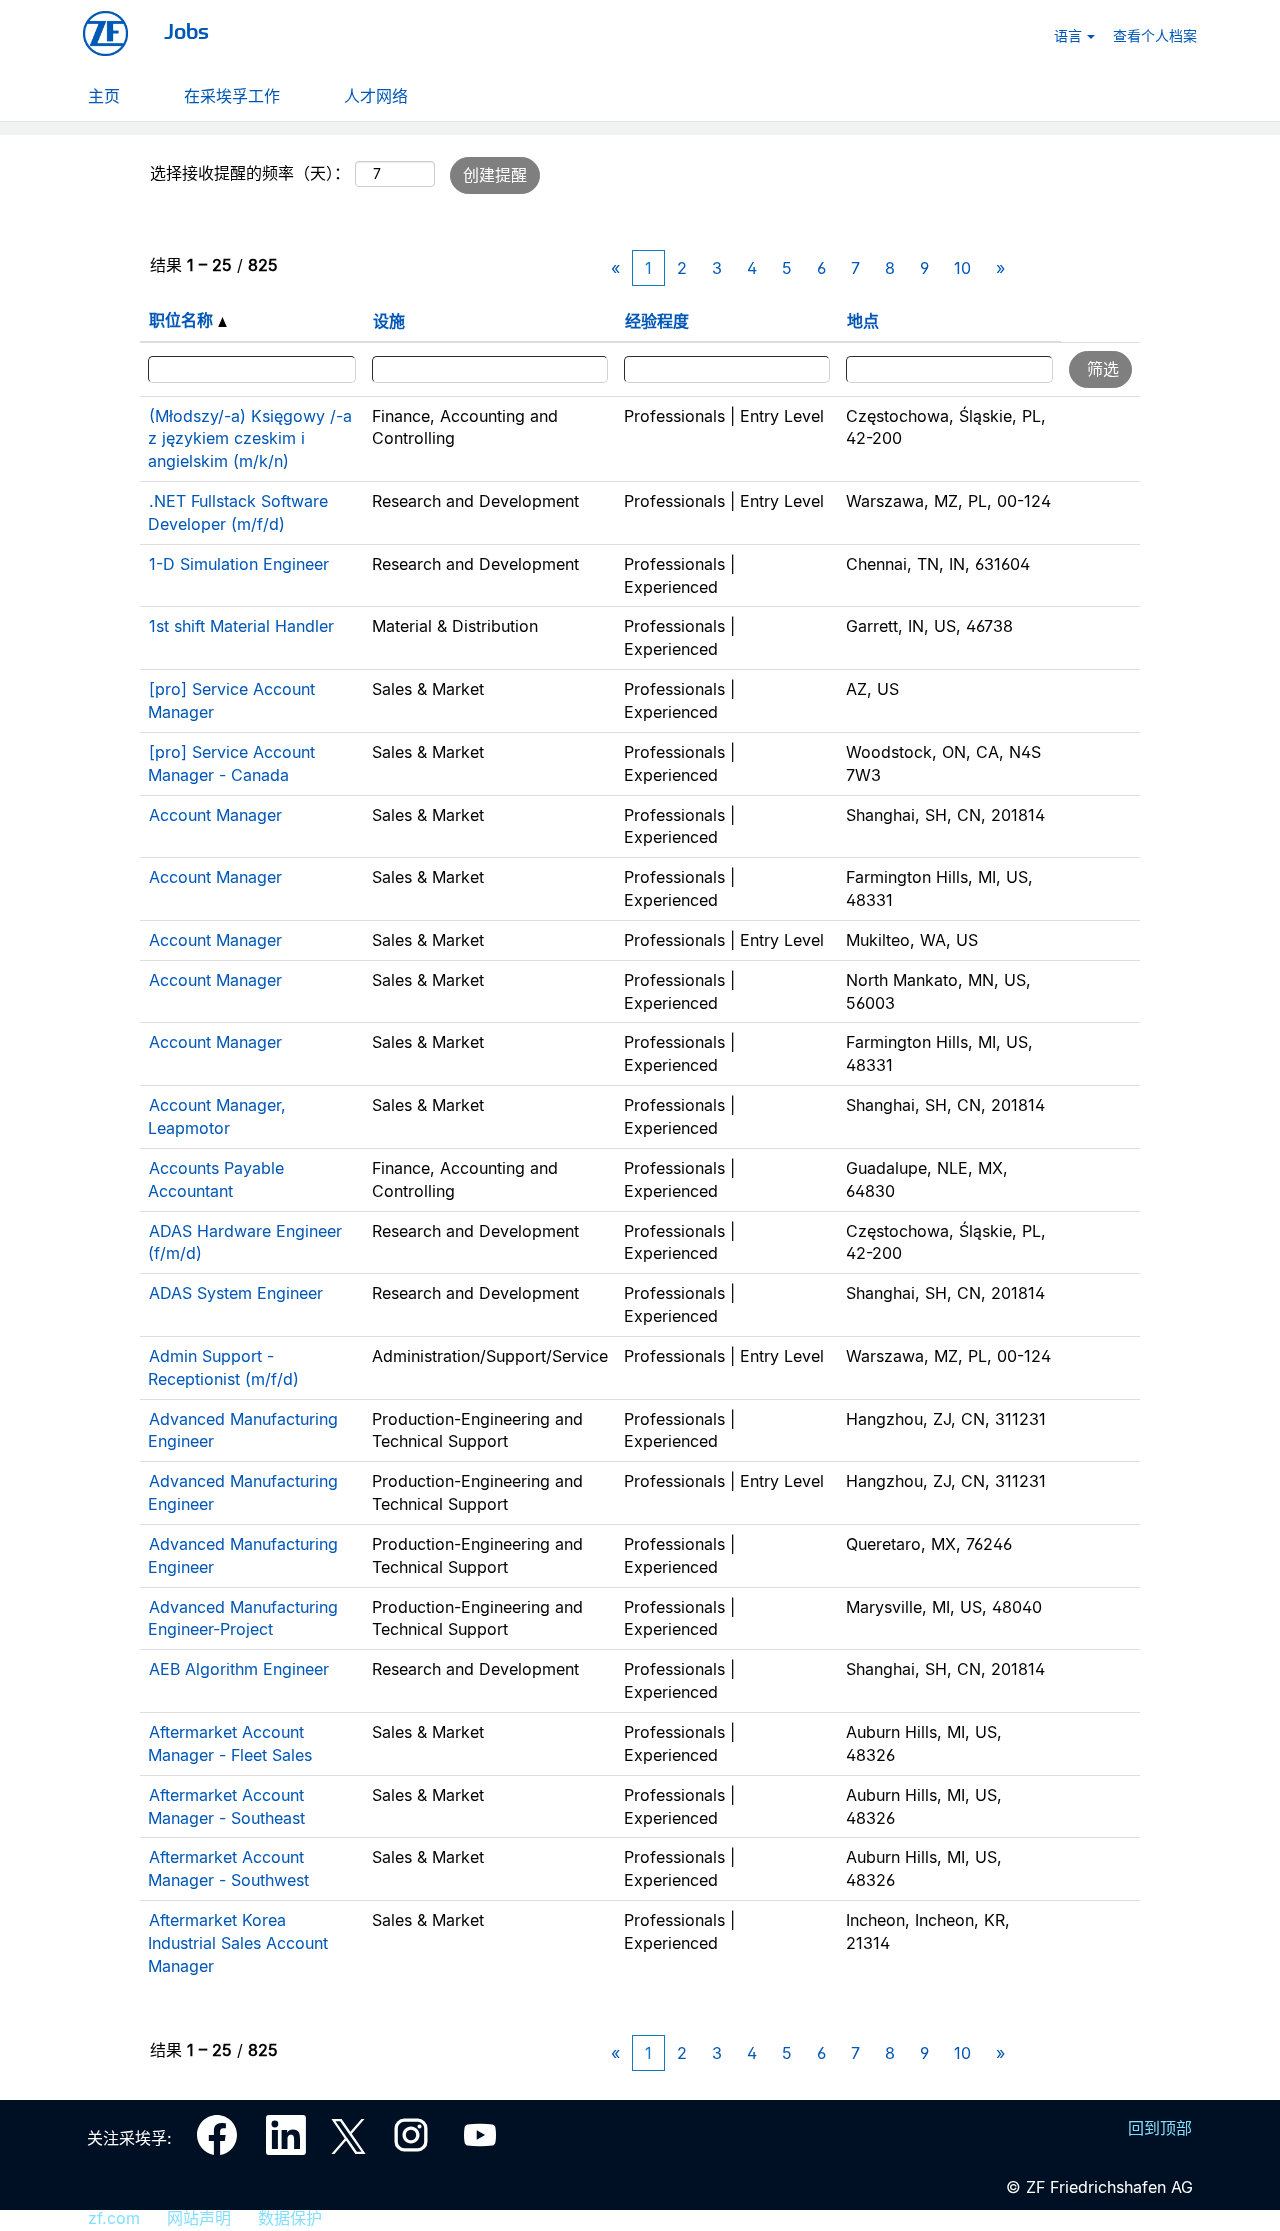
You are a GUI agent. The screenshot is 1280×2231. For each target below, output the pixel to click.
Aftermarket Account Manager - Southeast (226, 1806)
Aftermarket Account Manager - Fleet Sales (230, 1743)
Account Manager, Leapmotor (217, 1116)
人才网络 (376, 95)
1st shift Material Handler (241, 626)
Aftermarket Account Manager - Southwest (228, 1868)
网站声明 (199, 2218)
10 (962, 268)
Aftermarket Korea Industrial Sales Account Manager (238, 1943)
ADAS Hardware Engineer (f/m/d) (245, 1242)
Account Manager (215, 815)
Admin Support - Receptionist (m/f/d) (223, 1367)
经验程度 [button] (657, 321)
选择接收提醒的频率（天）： (250, 173)
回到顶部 (1160, 2128)
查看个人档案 (1155, 35)
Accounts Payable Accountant (216, 1179)
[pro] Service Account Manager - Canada (231, 763)
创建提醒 (495, 175)
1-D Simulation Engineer (239, 564)
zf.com (114, 2218)
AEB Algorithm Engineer (239, 1669)
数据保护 (290, 2218)
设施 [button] (389, 321)
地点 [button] (863, 321)
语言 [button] (1069, 35)
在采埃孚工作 (232, 95)
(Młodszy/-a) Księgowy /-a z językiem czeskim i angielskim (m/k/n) (250, 439)
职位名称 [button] (183, 320)
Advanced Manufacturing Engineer (243, 1430)
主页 (104, 95)
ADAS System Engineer (236, 1293)
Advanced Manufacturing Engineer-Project (243, 1618)
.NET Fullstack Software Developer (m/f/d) (238, 512)
